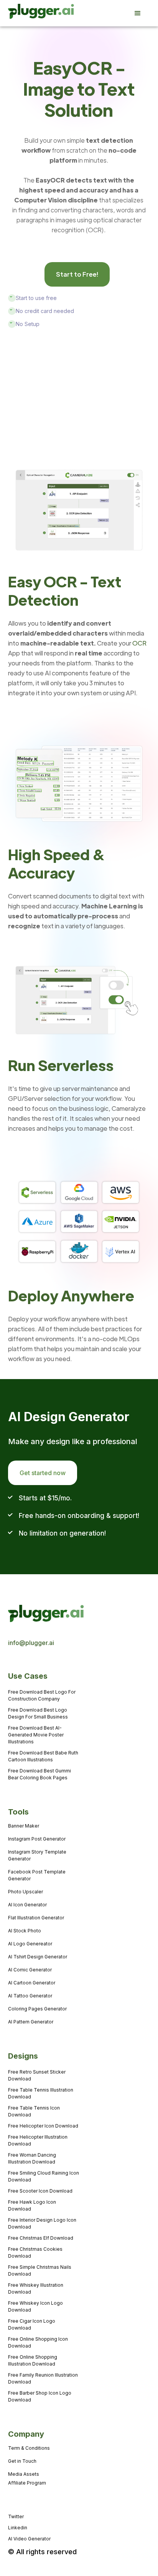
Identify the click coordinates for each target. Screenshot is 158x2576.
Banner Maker (24, 1826)
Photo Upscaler (26, 1892)
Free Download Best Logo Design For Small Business (38, 1713)
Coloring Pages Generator (37, 2009)
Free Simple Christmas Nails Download (40, 2270)
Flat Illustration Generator (36, 1918)
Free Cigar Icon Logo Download (32, 2324)
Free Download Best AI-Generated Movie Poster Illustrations (36, 1735)
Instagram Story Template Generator (37, 1855)
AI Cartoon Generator (32, 1983)
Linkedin (18, 2528)
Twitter (16, 2516)
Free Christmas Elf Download (41, 2238)
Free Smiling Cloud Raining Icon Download (44, 2176)
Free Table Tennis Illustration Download (41, 2093)
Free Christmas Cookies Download (35, 2252)
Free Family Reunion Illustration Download (43, 2378)
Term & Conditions (29, 2448)
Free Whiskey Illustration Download (36, 2288)
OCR (139, 643)
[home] (30, 13)
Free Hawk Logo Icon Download (32, 2205)
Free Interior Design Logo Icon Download (42, 2223)
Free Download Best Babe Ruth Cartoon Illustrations (43, 1756)
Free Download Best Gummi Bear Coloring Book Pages (39, 1774)
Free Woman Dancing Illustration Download (32, 2158)
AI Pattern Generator (31, 2022)
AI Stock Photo (25, 1931)
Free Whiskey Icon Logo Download (35, 2306)
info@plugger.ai (31, 1643)
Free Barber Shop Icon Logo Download (40, 2396)
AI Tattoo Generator (30, 1996)
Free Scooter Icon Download (40, 2191)
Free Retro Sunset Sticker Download (37, 2075)
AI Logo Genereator (30, 1944)
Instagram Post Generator (37, 1839)
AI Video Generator (29, 2539)
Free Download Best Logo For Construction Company (42, 1695)
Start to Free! (77, 274)
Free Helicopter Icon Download (43, 2126)
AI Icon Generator (27, 1905)
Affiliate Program (27, 2483)
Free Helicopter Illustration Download (38, 2140)
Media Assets (24, 2474)
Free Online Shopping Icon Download (38, 2342)
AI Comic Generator (30, 1970)
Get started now (43, 1473)
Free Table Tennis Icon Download (34, 2111)
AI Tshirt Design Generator (38, 1957)
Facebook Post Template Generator (37, 1875)
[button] (142, 13)
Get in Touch (22, 2461)
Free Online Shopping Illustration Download (33, 2360)
